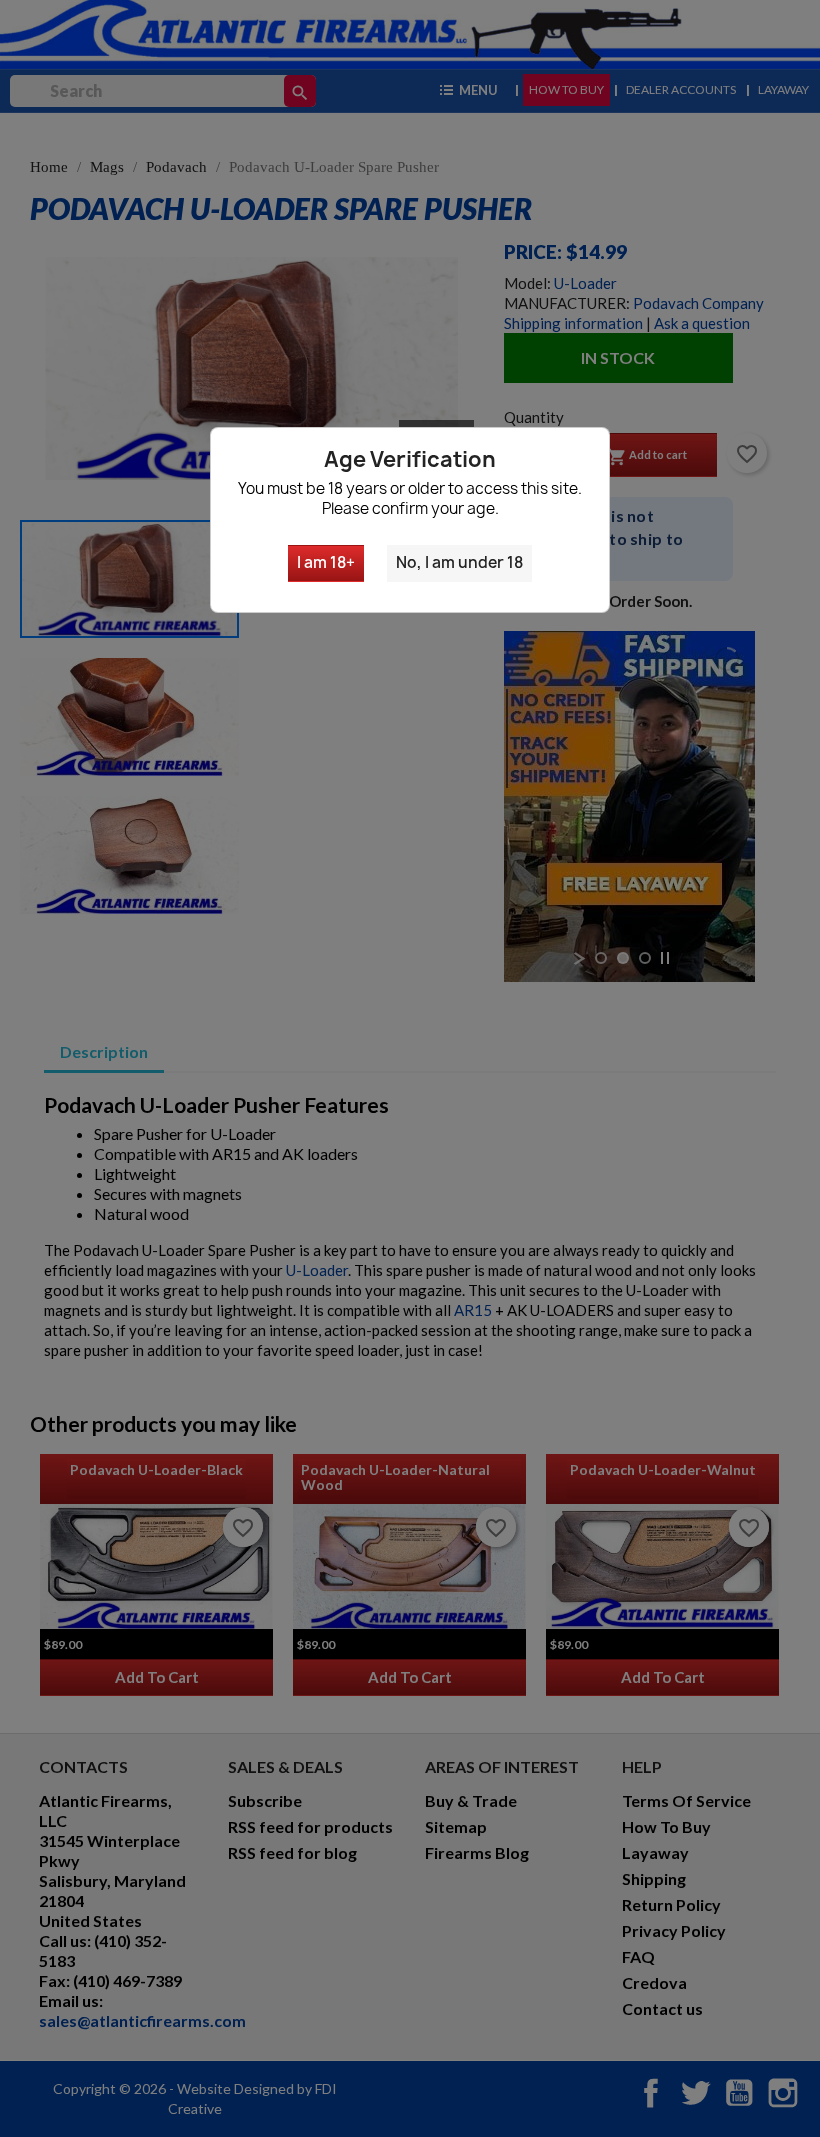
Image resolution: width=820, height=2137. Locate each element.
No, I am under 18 (459, 562)
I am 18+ (326, 562)
